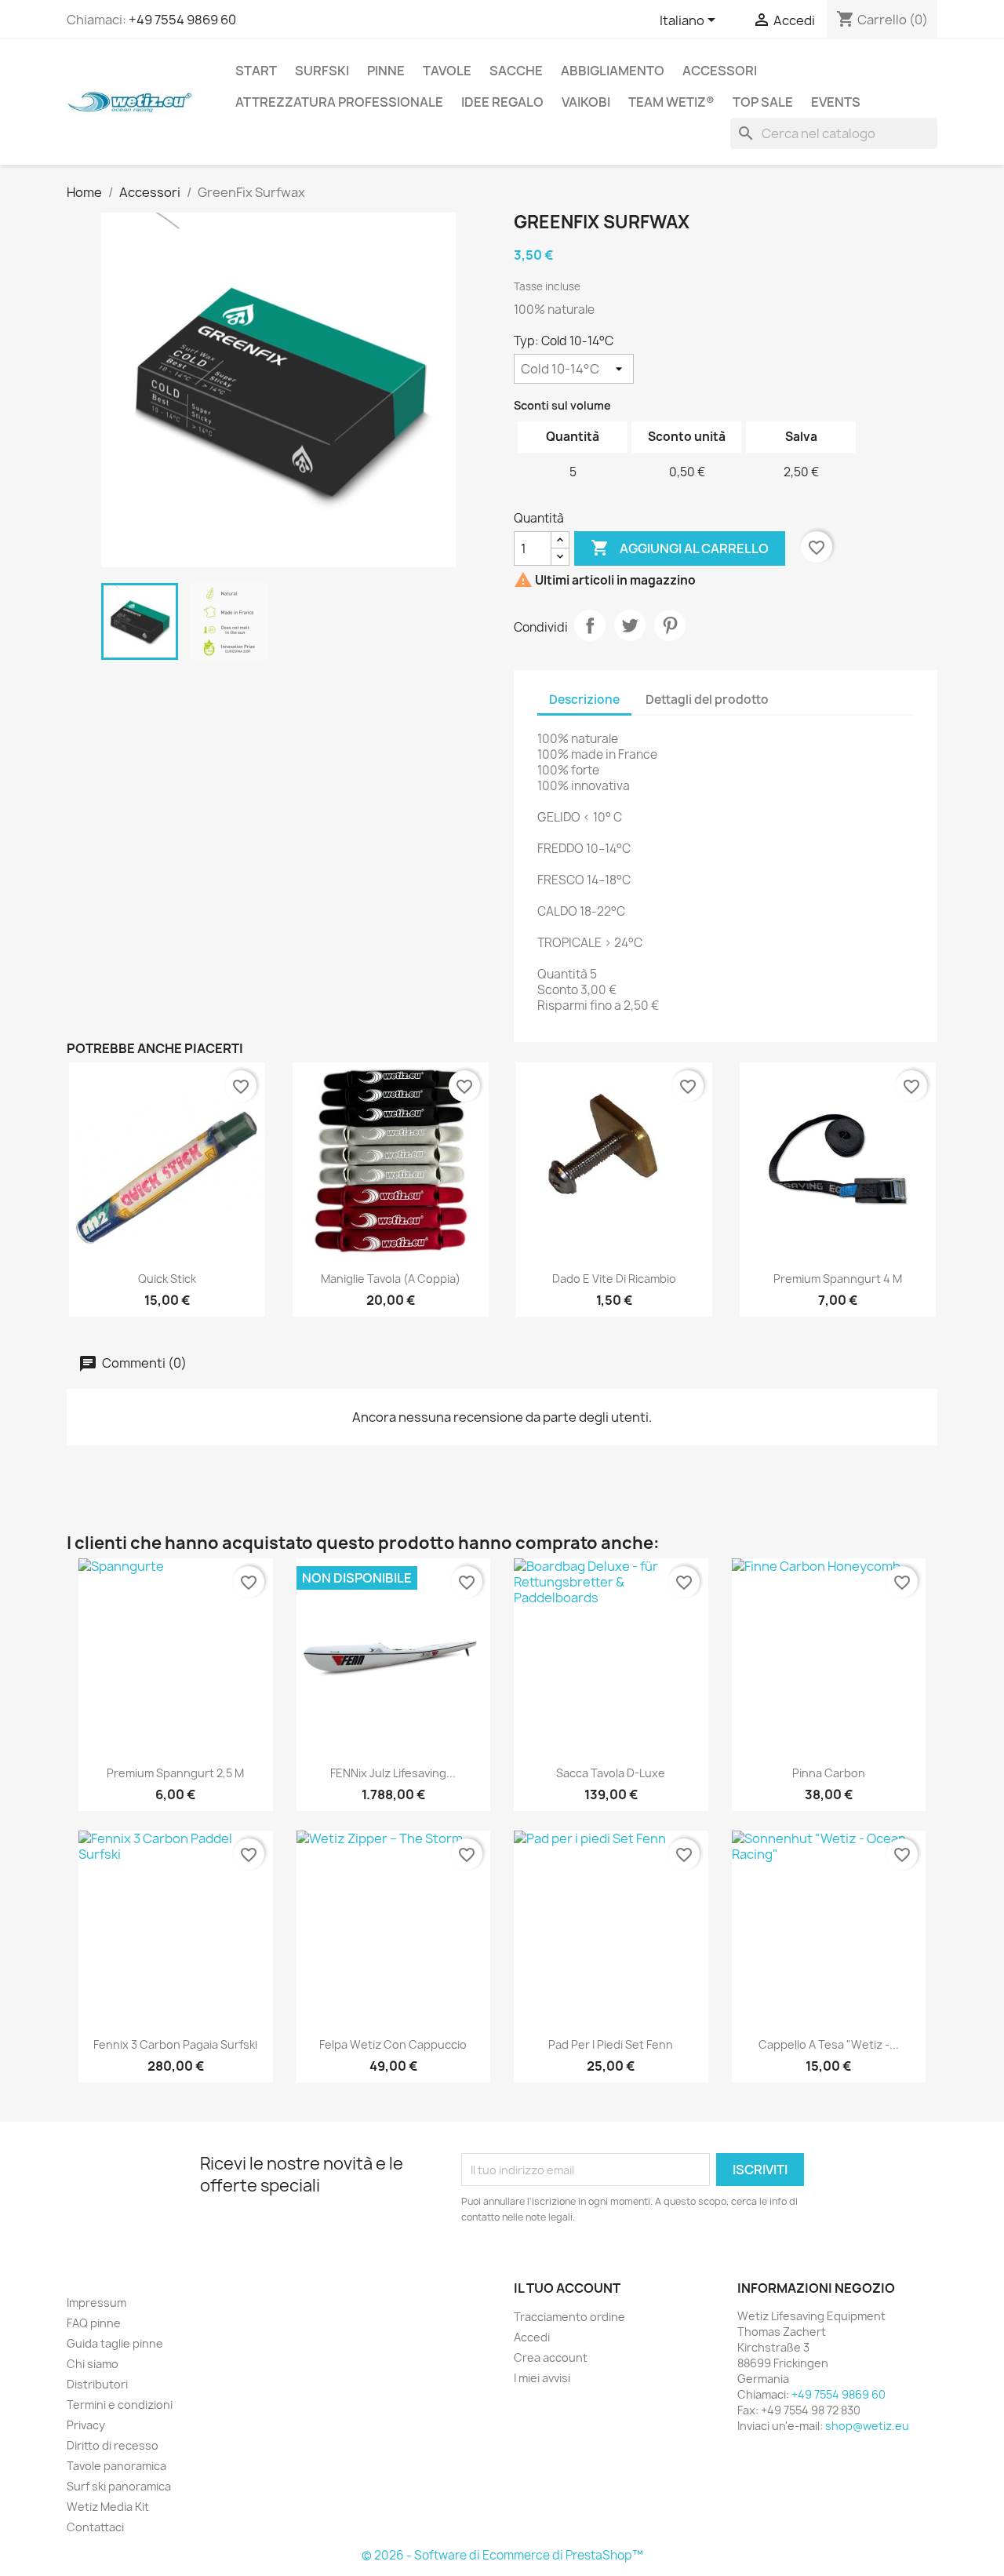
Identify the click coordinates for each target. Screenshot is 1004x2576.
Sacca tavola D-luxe (611, 1773)
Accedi (532, 2337)
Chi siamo (93, 2364)
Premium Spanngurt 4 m (838, 1279)
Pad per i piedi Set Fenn (611, 2044)
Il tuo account (567, 2288)
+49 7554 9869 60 (182, 20)
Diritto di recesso (113, 2445)
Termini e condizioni (120, 2405)
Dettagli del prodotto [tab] (707, 700)
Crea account (551, 2357)
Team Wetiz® (671, 102)
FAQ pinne (94, 2323)
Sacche (516, 71)
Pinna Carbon (829, 1773)
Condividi (590, 625)
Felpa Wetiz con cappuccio (393, 2044)
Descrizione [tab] (584, 700)
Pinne (386, 71)
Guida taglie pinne (115, 2343)
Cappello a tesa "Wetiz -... (829, 2044)
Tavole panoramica (116, 2466)
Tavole (447, 71)
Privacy (86, 2425)
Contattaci (95, 2527)
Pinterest (670, 625)
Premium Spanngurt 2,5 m (175, 1773)
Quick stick (167, 1279)
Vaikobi (586, 102)
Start (256, 71)
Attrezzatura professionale (339, 102)
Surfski (322, 71)
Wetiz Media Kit (108, 2507)
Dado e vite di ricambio (614, 1279)
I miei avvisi (542, 2378)
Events (836, 102)
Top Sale (763, 102)
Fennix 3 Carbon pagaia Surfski (175, 2044)
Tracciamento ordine (569, 2317)
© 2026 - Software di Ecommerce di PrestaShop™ (502, 2555)
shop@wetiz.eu (867, 2426)
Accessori (720, 71)
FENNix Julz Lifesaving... (393, 1773)
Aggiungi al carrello (680, 548)
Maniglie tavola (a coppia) (391, 1279)
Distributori (97, 2384)
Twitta (630, 625)
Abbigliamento (613, 71)
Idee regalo (502, 102)
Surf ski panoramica (119, 2486)
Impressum (96, 2303)
